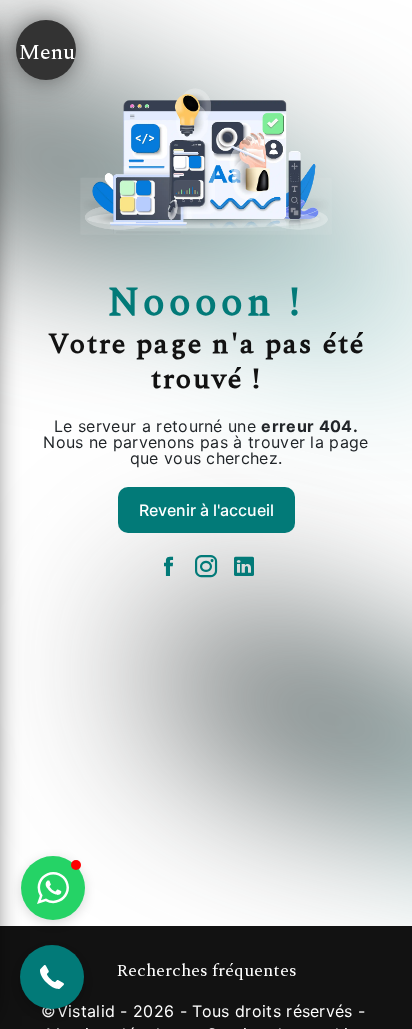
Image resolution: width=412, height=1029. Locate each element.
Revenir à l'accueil (206, 510)
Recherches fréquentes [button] (206, 971)
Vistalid (86, 1011)
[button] (52, 977)
